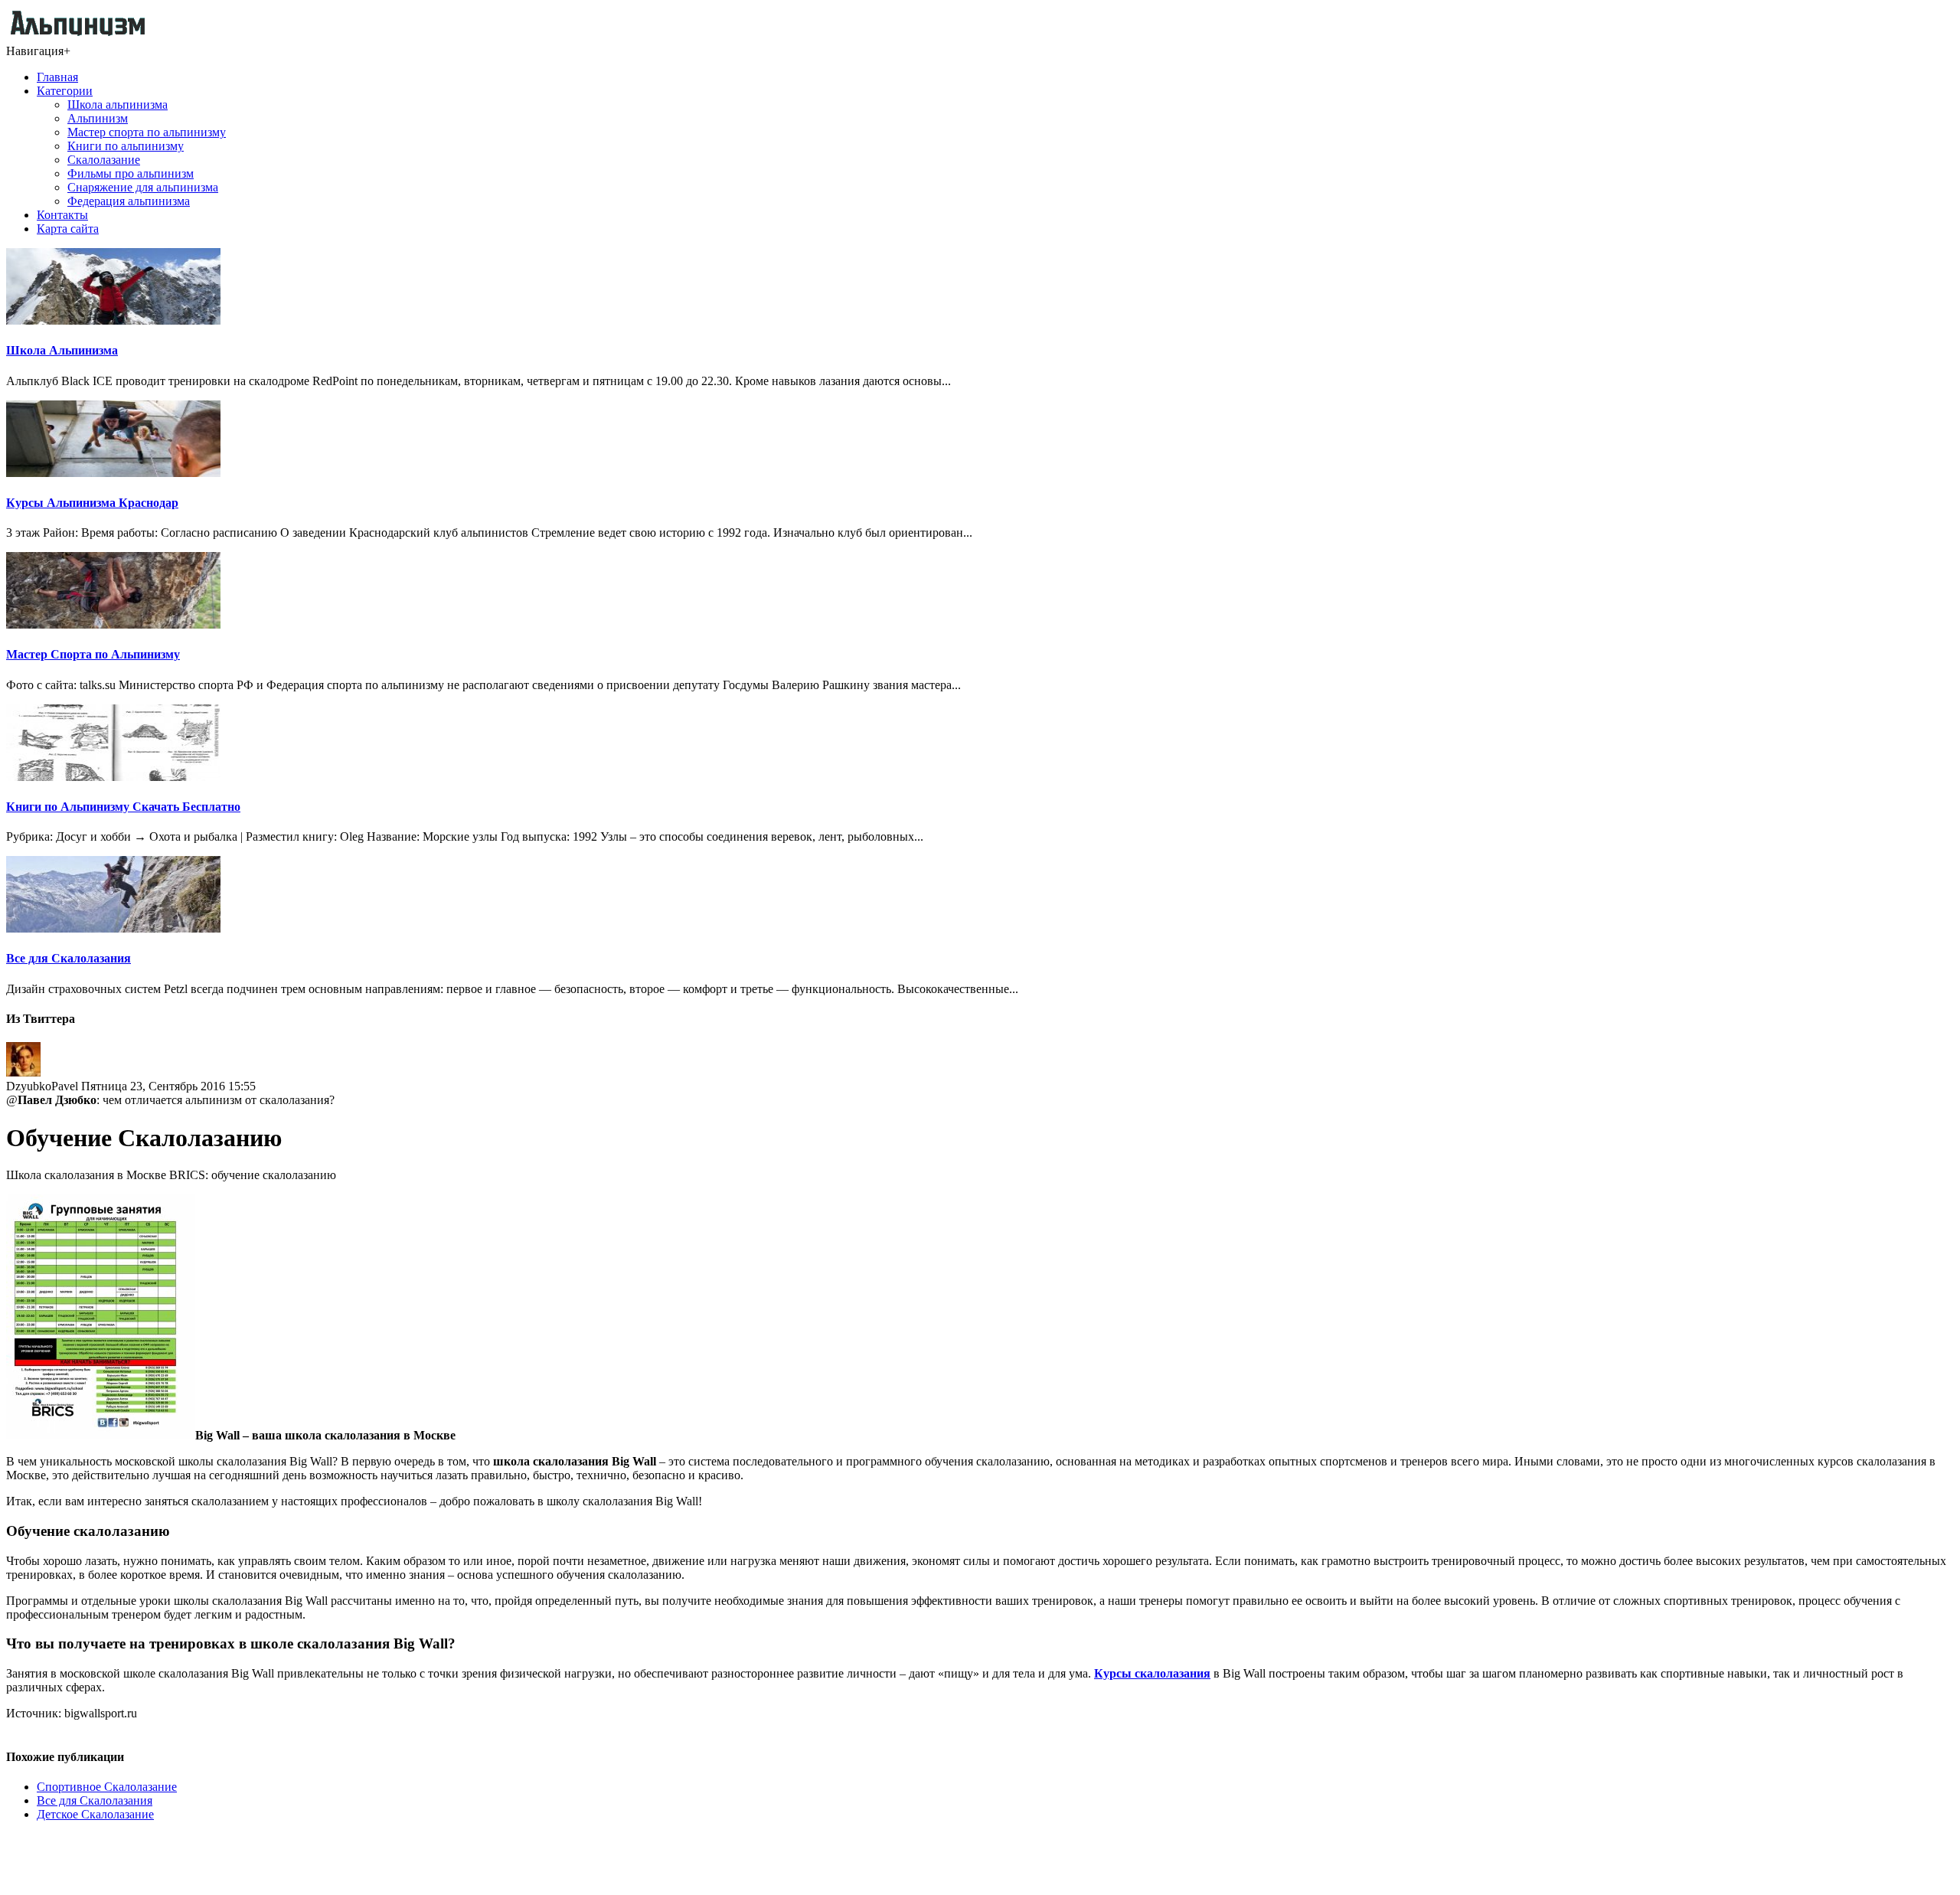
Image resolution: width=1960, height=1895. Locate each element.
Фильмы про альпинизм (131, 173)
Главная (57, 77)
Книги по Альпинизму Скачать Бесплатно (123, 807)
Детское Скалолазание (95, 1814)
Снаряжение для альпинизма (143, 187)
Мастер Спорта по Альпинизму (93, 654)
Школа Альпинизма (62, 350)
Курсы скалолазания (1152, 1673)
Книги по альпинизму (126, 146)
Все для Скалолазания (69, 958)
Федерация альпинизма (129, 201)
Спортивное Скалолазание (107, 1787)
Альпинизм (98, 118)
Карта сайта (68, 229)
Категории (65, 91)
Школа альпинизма (118, 105)
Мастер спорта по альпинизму (147, 132)
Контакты (62, 215)
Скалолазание (104, 160)
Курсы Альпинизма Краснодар (92, 503)
